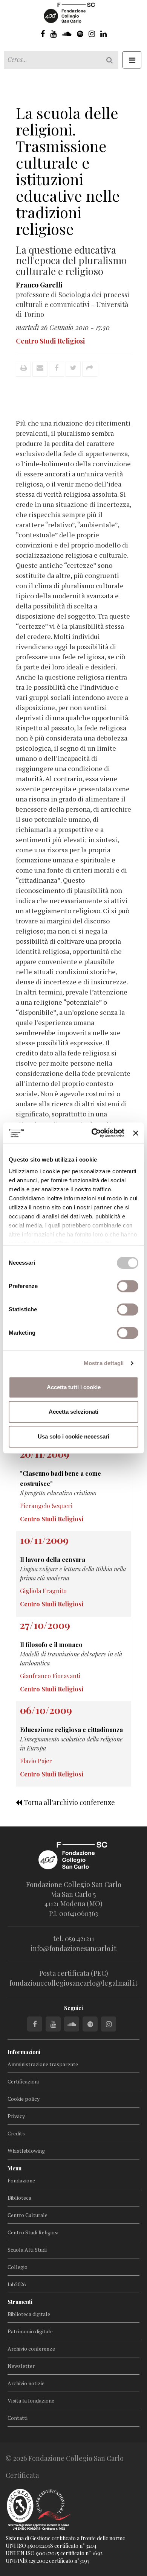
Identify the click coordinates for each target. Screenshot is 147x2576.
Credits (16, 2133)
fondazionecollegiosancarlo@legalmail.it (73, 1983)
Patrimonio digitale (30, 2331)
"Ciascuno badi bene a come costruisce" (60, 1478)
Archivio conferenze (31, 2349)
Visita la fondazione (31, 2400)
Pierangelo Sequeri (46, 1506)
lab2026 (17, 2284)
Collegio (18, 2267)
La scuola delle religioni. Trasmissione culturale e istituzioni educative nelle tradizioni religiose (68, 171)
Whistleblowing (26, 2151)
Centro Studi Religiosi (33, 2232)
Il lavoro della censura (53, 1559)
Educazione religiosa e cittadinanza (71, 1730)
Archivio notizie (26, 2383)
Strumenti (20, 2302)
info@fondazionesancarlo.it (74, 1948)
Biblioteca (19, 2198)
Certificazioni (23, 2081)
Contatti (18, 2418)
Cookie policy (24, 2099)
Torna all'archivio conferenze (69, 1802)
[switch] (128, 1286)
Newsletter (21, 2366)
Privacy (16, 2116)
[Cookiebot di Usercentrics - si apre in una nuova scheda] (93, 1133)
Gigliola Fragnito (43, 1591)
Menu (15, 2168)
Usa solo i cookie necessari (73, 1436)
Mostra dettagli (104, 1363)
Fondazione (21, 2180)
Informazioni (24, 2052)
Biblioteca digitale (29, 2314)
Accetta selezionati (73, 1412)
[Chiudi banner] (136, 1133)
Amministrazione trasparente (43, 2064)
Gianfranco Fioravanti (50, 1676)
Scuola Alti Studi (27, 2250)
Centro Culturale (28, 2215)
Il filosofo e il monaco (51, 1645)
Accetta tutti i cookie (74, 1387)
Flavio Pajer (36, 1761)
